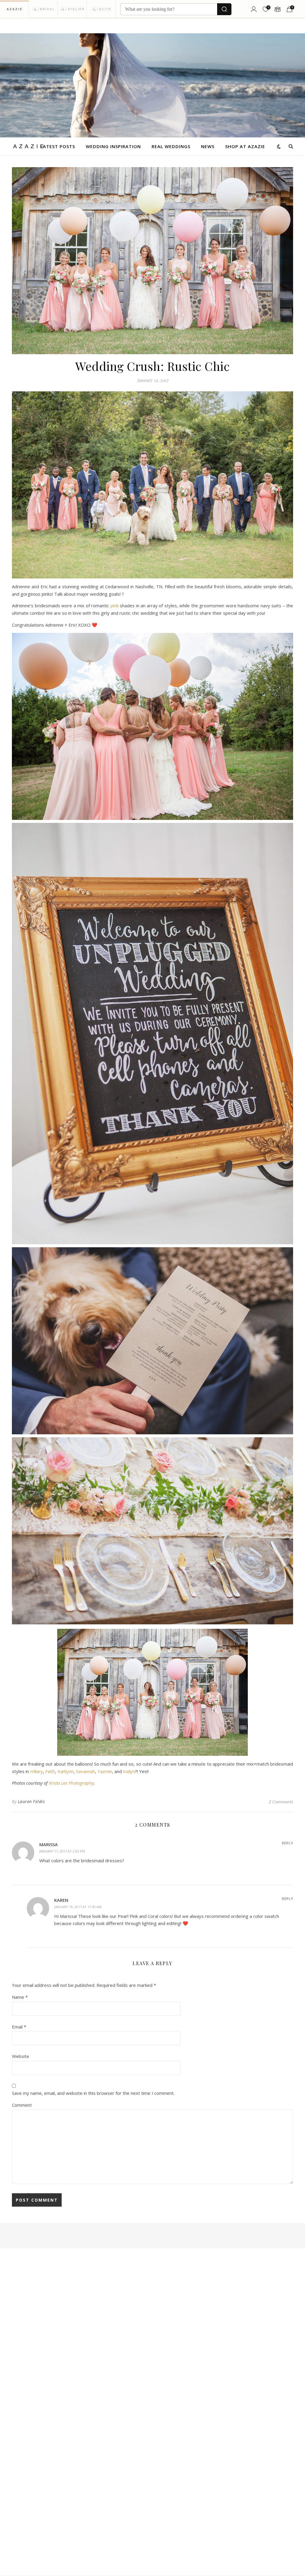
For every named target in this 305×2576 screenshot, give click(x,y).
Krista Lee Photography (71, 1783)
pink (115, 605)
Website (21, 2056)
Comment (22, 2105)
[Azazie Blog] (28, 146)
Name (20, 1997)
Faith (50, 1771)
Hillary (36, 1771)
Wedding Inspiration (113, 146)
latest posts (58, 146)
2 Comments (281, 1802)
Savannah (85, 1771)
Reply (287, 1843)
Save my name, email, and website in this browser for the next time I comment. (93, 2093)
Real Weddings (171, 146)
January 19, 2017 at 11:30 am (78, 1907)
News (208, 146)
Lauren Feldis (31, 1801)
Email (19, 2027)
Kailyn (129, 1771)
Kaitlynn (66, 1771)
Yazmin (105, 1771)
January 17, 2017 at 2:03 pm (62, 1851)
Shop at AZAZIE (245, 146)
